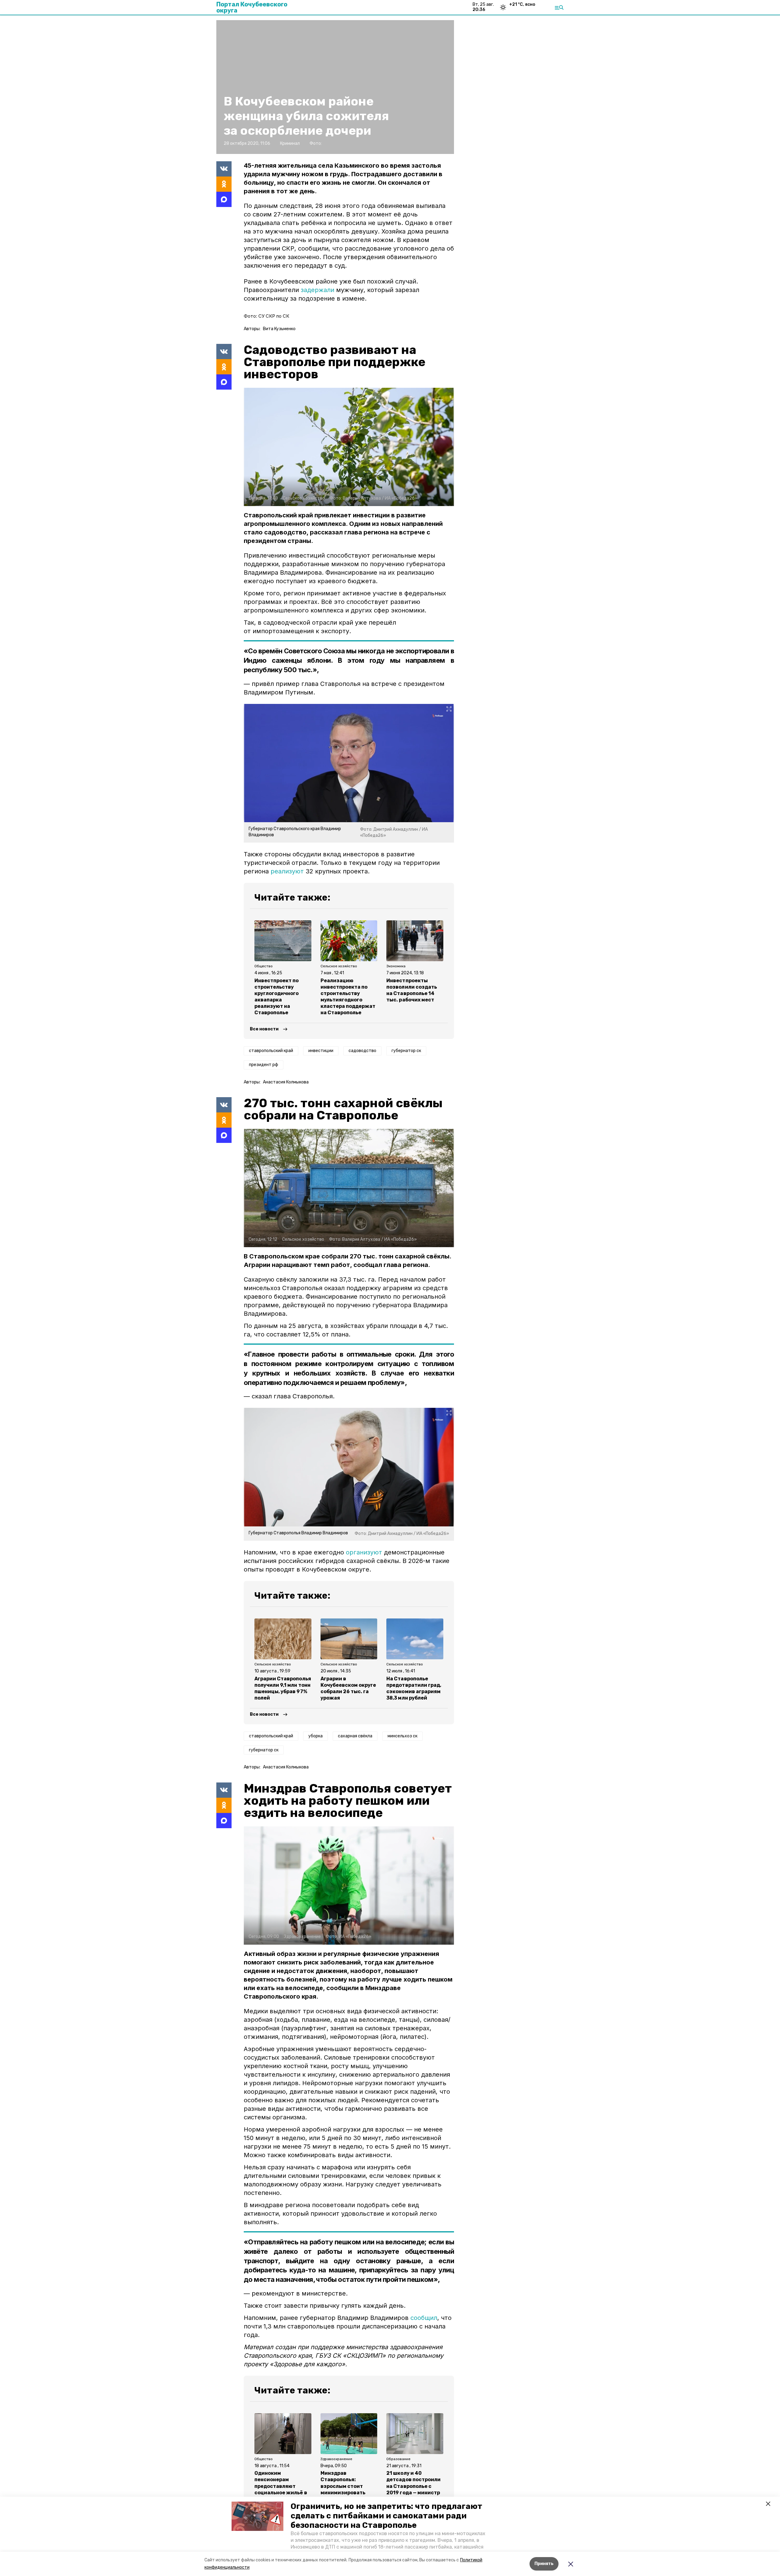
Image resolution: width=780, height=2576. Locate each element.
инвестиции (321, 1051)
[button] (257, 2516)
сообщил (424, 2318)
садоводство (362, 1051)
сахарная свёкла (355, 1736)
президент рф (264, 1065)
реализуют (287, 871)
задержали (317, 290)
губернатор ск (406, 1051)
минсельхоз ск (402, 1736)
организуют (364, 1552)
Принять (544, 2564)
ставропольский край (271, 1051)
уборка (316, 1736)
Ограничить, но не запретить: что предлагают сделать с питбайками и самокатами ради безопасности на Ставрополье (386, 2516)
